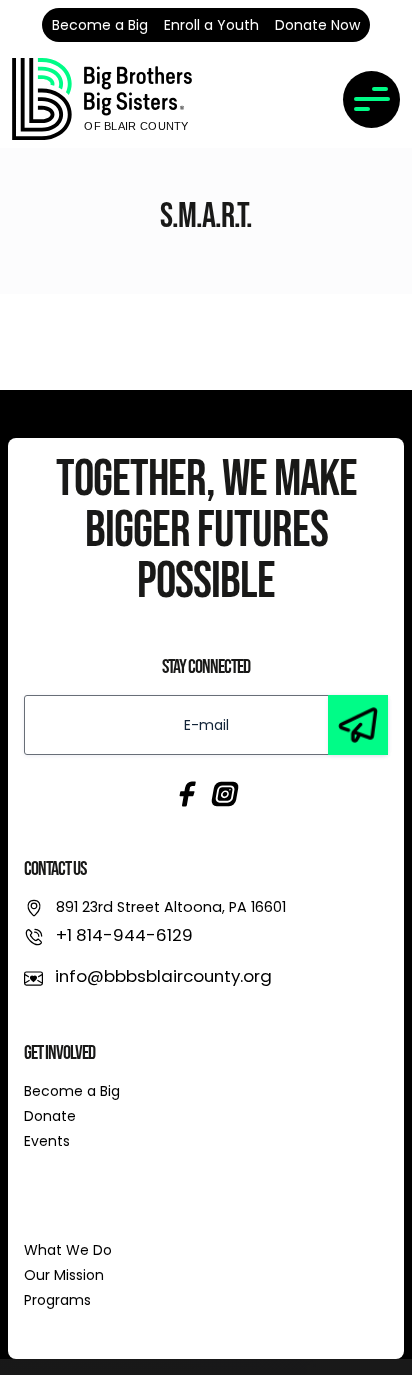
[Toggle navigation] (371, 99)
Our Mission (64, 1275)
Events (47, 1141)
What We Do (68, 1250)
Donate (50, 1116)
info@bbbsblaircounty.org (163, 976)
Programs (57, 1300)
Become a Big (72, 1091)
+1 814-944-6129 (124, 935)
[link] (102, 99)
